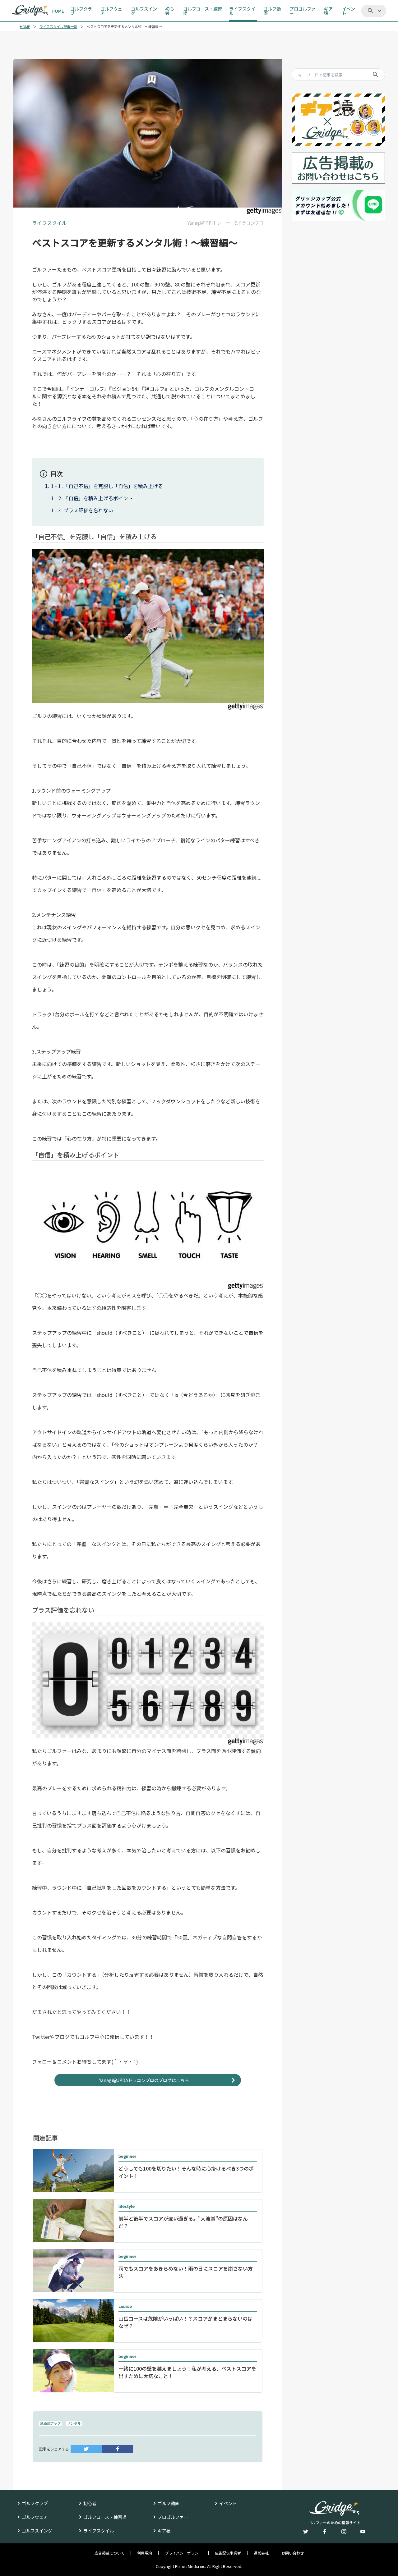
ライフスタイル (99, 2531)
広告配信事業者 (228, 2553)
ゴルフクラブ (35, 2503)
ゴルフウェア (35, 2517)
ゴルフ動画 (169, 2503)
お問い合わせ (293, 2553)
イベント (228, 2503)
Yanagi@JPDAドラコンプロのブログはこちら (144, 2080)
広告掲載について (109, 2553)
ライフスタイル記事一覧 (58, 27)
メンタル (74, 2423)
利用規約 (145, 2553)
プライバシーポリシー (183, 2553)
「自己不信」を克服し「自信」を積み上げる (113, 486)
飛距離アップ (50, 2423)
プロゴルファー (173, 2517)
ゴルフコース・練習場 (105, 2517)
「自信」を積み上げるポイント (98, 498)
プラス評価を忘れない (88, 510)
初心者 (90, 2503)
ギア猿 (164, 2531)
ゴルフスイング (37, 2531)
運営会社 (261, 2553)
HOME (25, 27)
